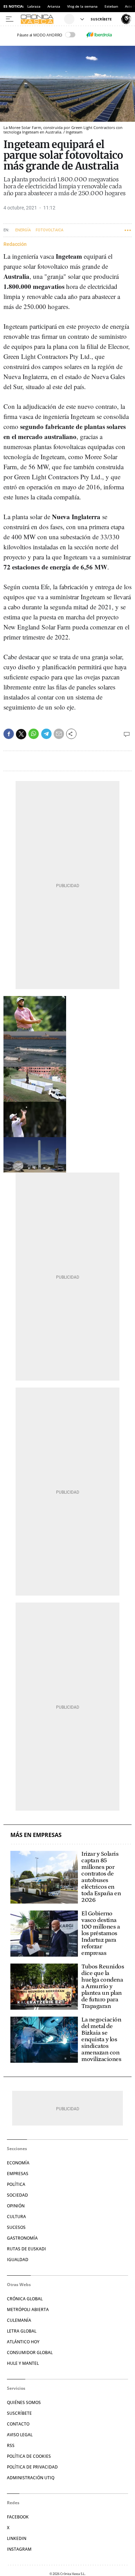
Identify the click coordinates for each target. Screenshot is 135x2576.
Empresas (18, 2174)
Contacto (18, 2424)
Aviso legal (20, 2435)
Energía (23, 230)
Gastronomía (22, 2238)
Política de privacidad (32, 2467)
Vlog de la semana (82, 6)
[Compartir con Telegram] (46, 734)
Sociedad (17, 2195)
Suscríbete (19, 2413)
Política (16, 2184)
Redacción (15, 244)
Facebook (18, 2517)
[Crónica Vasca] (41, 19)
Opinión (16, 2206)
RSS (11, 2445)
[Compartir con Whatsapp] (34, 734)
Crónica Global (25, 2299)
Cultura (16, 2217)
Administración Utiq (31, 2478)
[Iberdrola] (99, 35)
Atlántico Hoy (23, 2342)
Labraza (34, 6)
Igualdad (18, 2260)
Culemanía (19, 2320)
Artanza (54, 6)
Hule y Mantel (23, 2363)
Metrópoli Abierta (28, 2309)
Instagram (19, 2549)
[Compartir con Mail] (59, 734)
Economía (18, 2163)
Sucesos (16, 2227)
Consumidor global (30, 2352)
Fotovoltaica (49, 230)
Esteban (111, 6)
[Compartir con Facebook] (9, 734)
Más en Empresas (36, 1835)
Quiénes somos (24, 2402)
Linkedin (17, 2538)
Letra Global (22, 2331)
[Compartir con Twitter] (21, 734)
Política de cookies (29, 2456)
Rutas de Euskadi (26, 2249)
